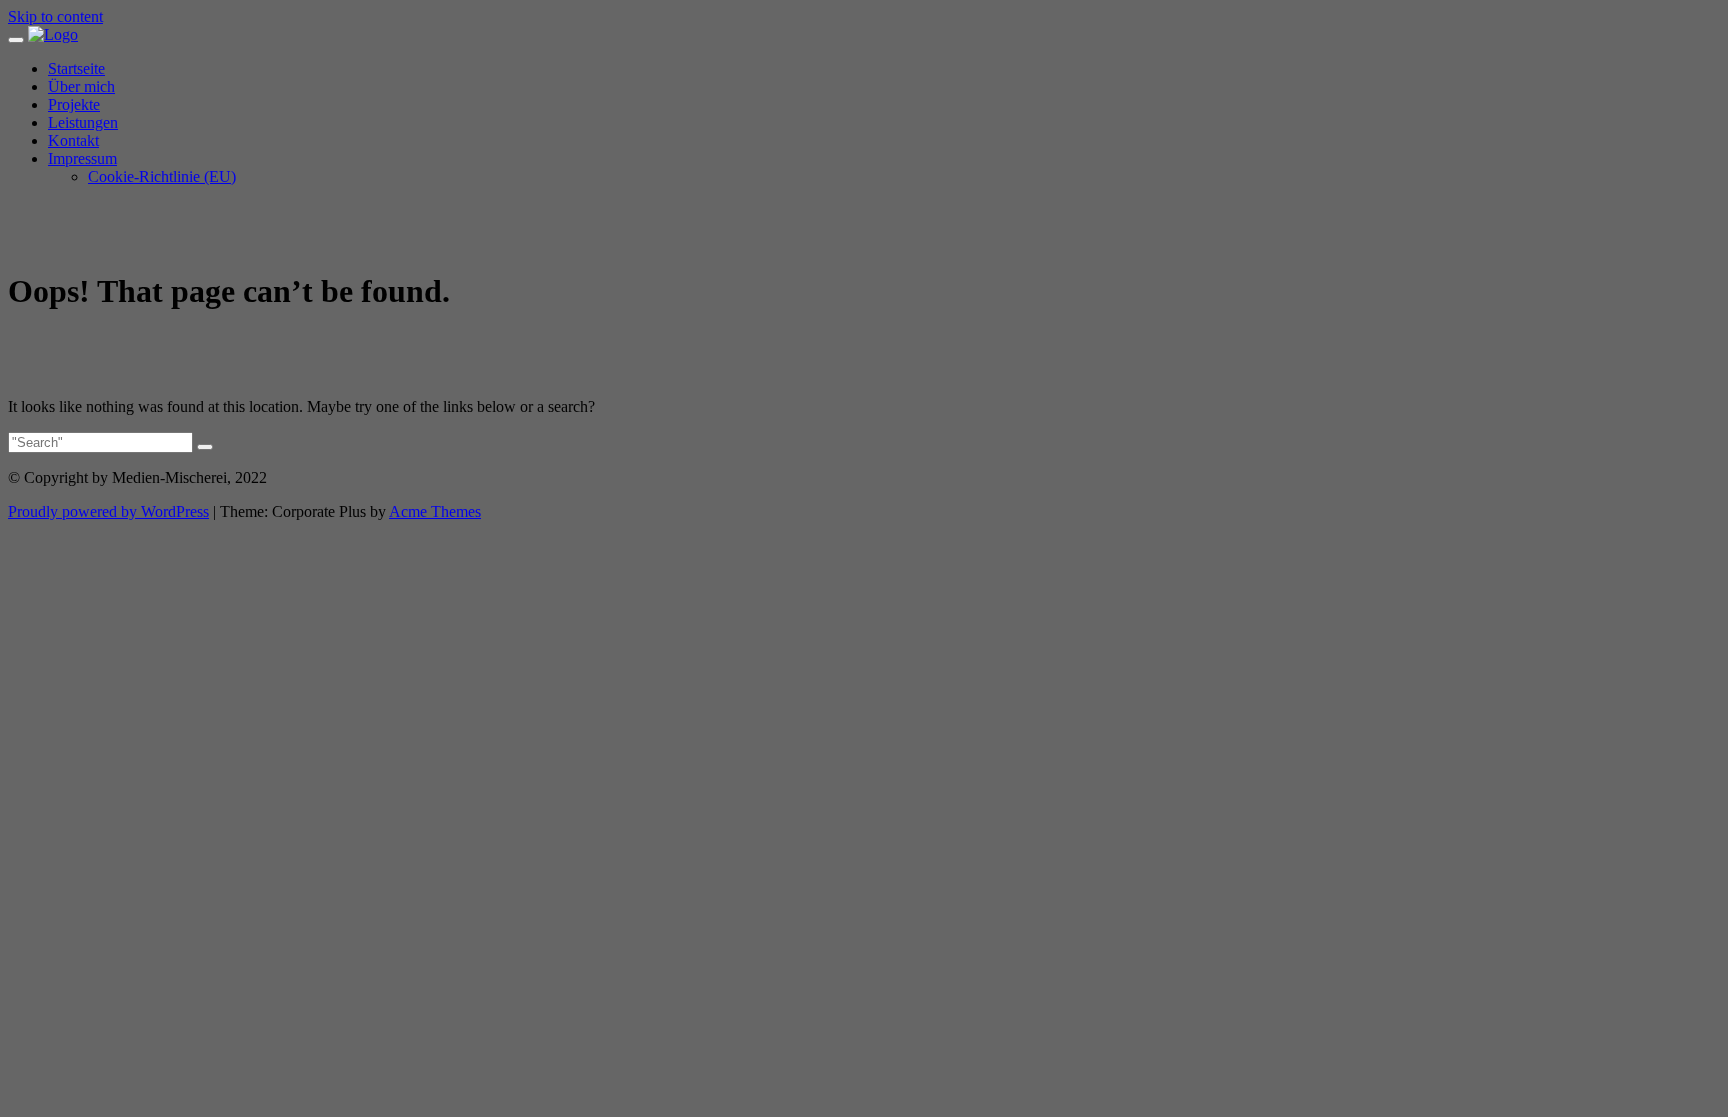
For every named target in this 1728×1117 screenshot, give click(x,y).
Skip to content (55, 16)
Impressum (82, 158)
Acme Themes (435, 511)
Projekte (74, 104)
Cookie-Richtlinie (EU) (162, 176)
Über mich (81, 86)
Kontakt (73, 140)
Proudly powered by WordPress (108, 511)
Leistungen (83, 122)
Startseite (76, 68)
